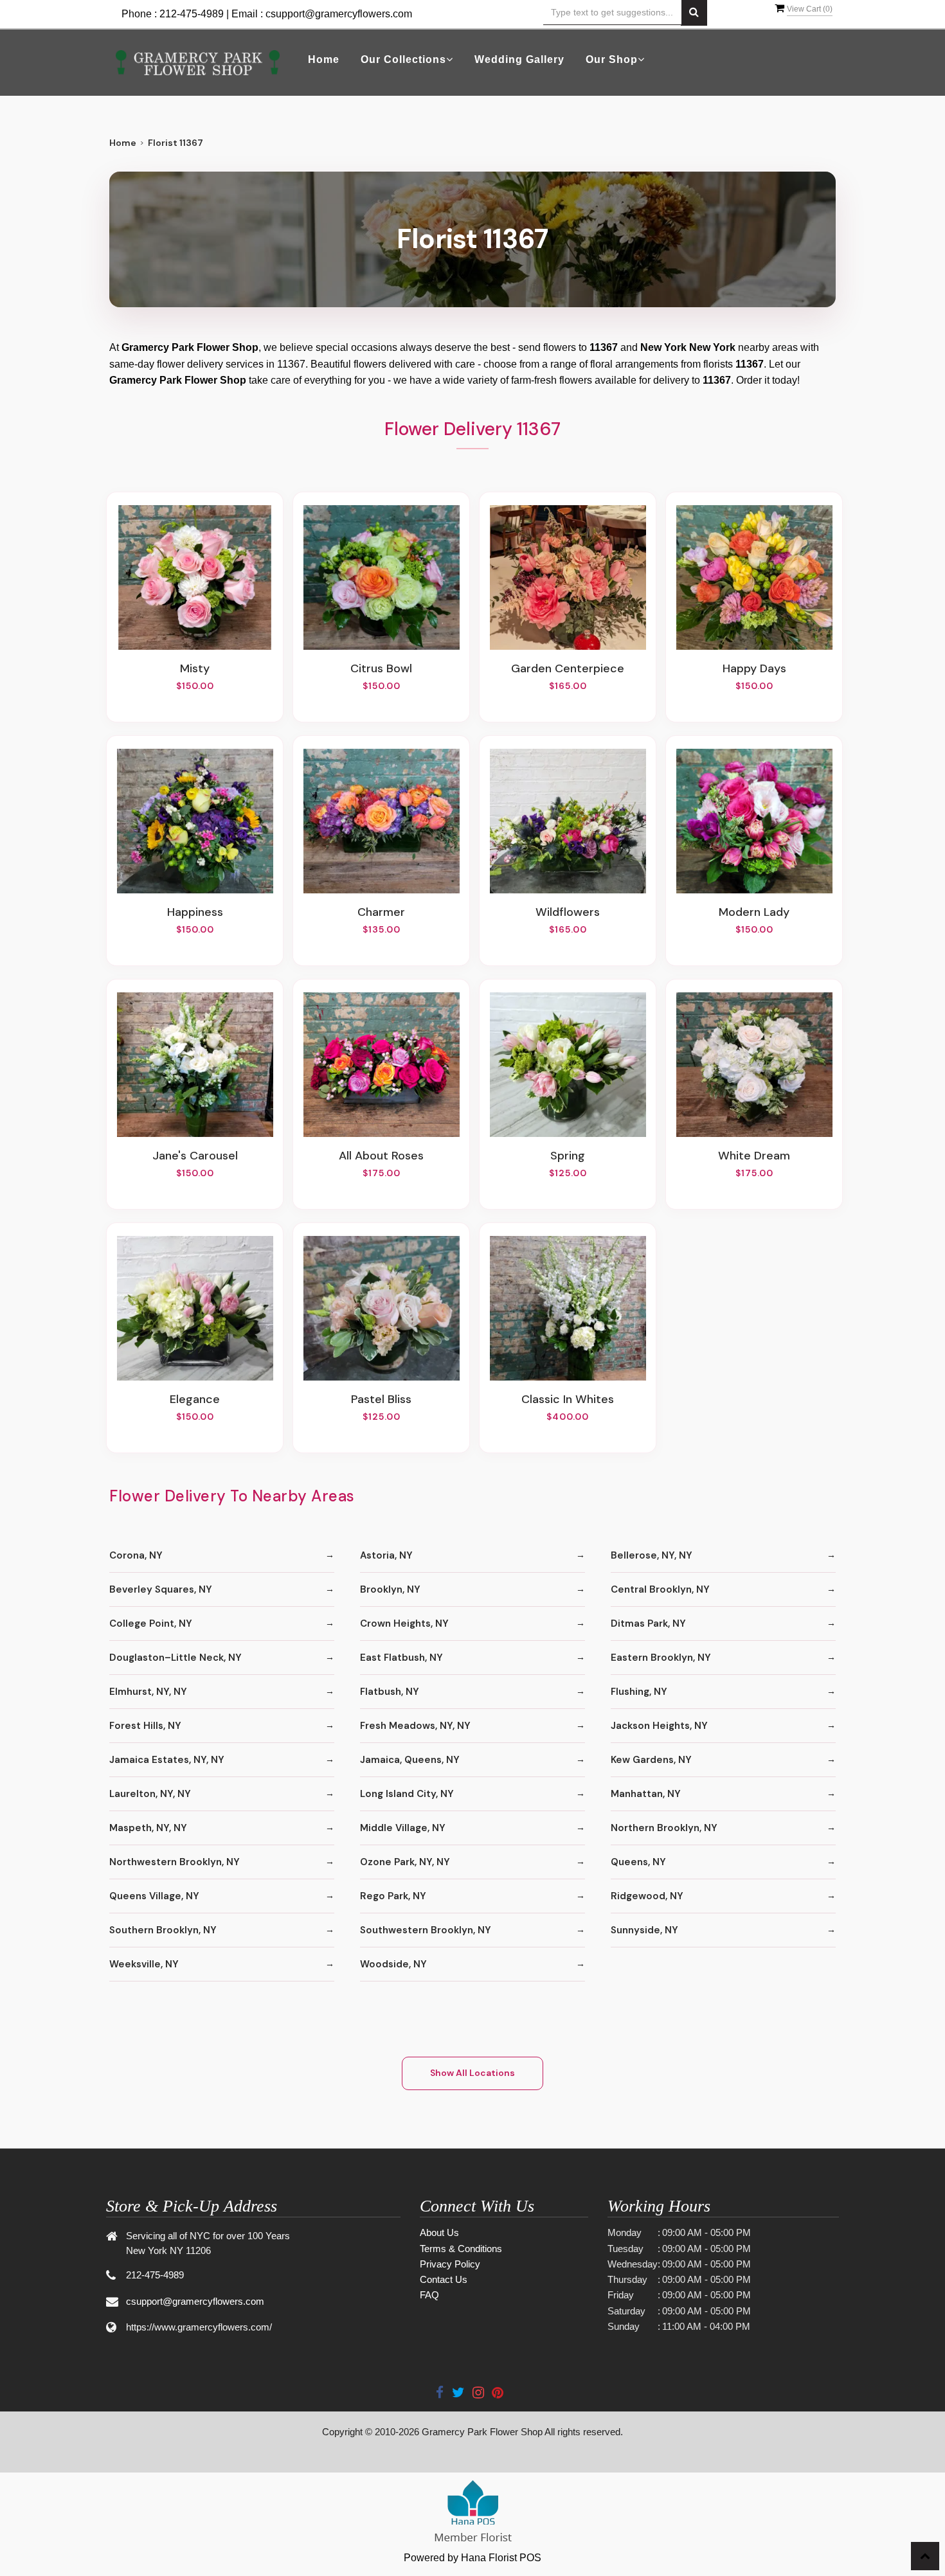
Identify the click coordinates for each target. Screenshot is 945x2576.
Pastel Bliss (381, 1399)
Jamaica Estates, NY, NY (167, 1760)
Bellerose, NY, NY (652, 1555)
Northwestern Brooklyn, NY (175, 1862)
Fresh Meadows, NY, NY (415, 1726)
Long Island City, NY (407, 1794)
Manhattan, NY (646, 1794)
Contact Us (444, 2279)
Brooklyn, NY (390, 1589)
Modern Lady (754, 912)
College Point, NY (151, 1623)
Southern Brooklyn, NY (163, 1930)
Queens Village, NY (154, 1896)
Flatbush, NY (390, 1692)
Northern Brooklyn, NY (664, 1828)
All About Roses (381, 1156)
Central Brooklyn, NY (660, 1589)
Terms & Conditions (461, 2249)
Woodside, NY (393, 1964)
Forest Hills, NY (145, 1726)
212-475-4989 (192, 14)
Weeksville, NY (144, 1964)
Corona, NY (136, 1555)
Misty (195, 668)
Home (324, 59)
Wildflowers (568, 912)
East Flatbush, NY (401, 1658)
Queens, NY (638, 1862)
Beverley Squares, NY (161, 1589)
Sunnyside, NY (644, 1930)
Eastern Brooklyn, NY (661, 1658)
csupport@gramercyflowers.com (339, 14)
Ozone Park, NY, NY (405, 1862)
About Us (439, 2232)
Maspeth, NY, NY (148, 1828)
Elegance (195, 1399)
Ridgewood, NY (647, 1896)
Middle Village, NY (403, 1828)
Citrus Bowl (381, 668)
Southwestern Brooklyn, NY (426, 1930)
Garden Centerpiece (568, 668)
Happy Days (754, 668)
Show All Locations (473, 2073)
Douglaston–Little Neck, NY (175, 1658)
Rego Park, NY (393, 1896)
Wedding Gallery (519, 59)
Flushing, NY (639, 1692)
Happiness (195, 912)
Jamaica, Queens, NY (410, 1760)
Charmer (381, 912)
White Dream (754, 1156)
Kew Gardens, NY (651, 1760)
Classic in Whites (568, 1399)
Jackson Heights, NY (659, 1726)
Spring (568, 1156)
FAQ (429, 2295)
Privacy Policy (450, 2264)
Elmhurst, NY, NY (148, 1692)
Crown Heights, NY (404, 1623)
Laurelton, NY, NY (150, 1794)
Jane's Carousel (195, 1156)
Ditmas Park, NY (648, 1623)
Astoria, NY (386, 1555)
